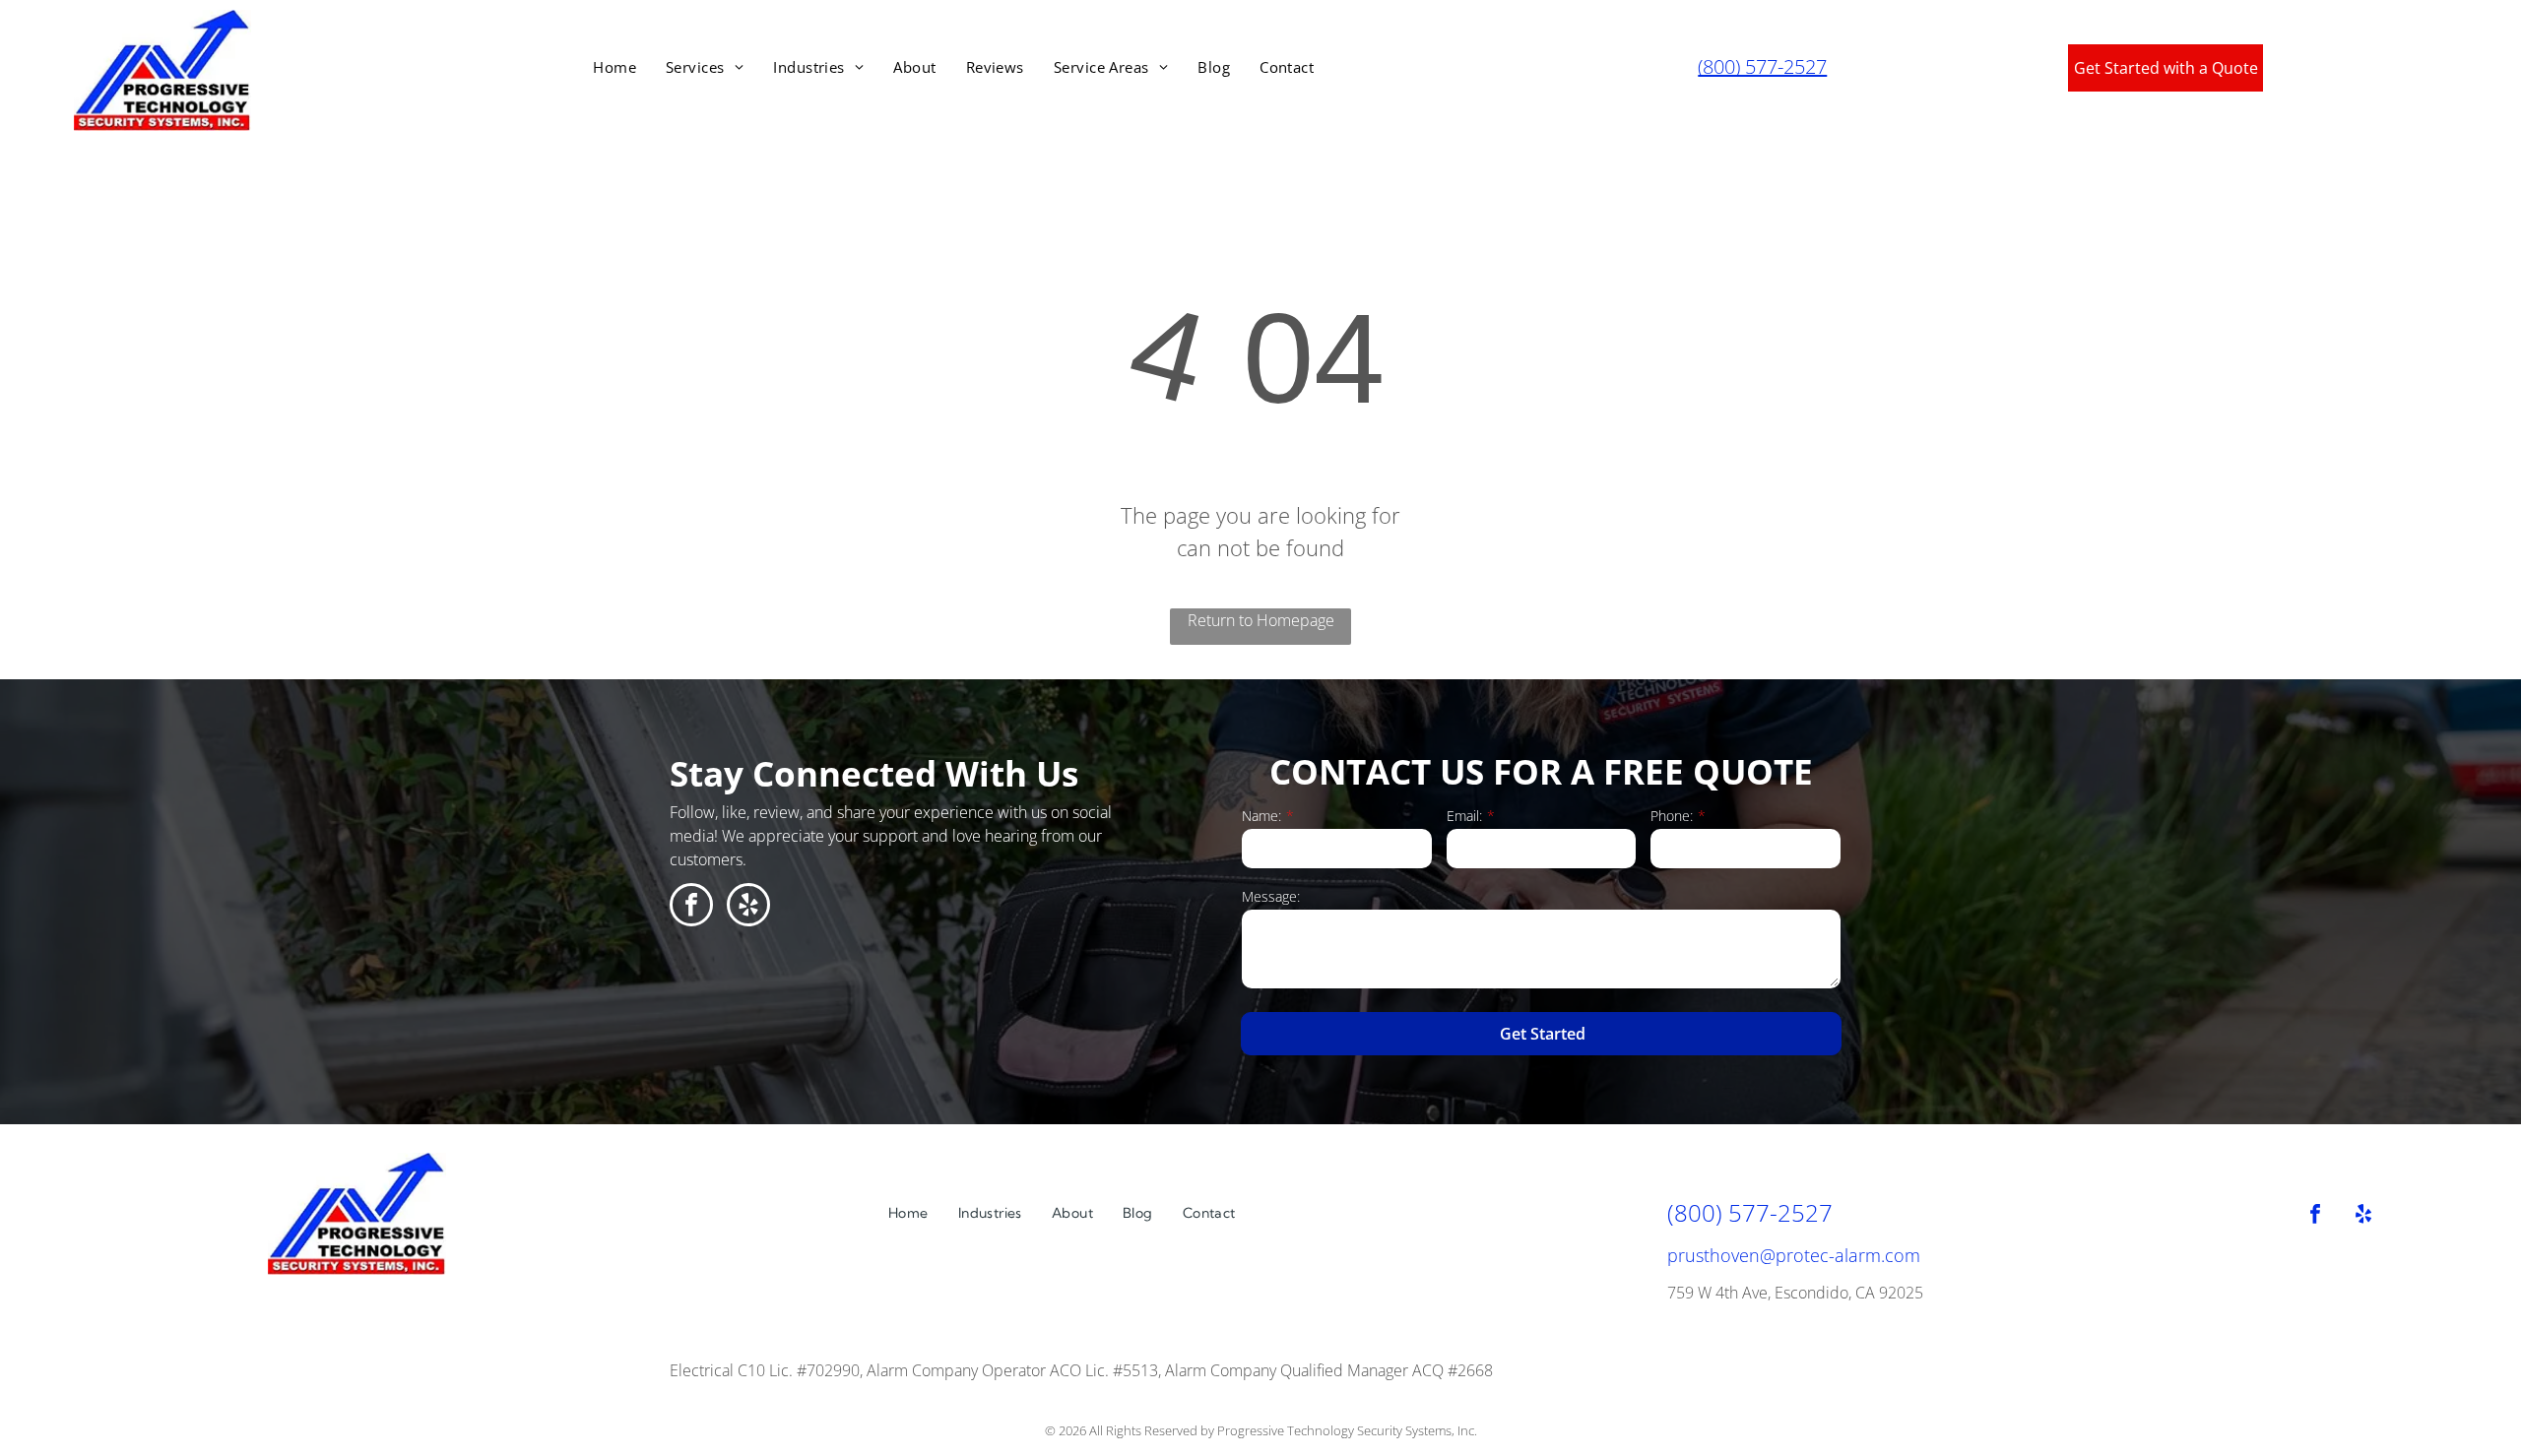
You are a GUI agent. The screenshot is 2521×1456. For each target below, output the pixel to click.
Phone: (1672, 816)
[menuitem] (614, 67)
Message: (1271, 896)
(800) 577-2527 (1762, 66)
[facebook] (691, 907)
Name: (1261, 816)
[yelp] (748, 907)
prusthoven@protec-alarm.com (1794, 1255)
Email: (1464, 816)
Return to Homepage (1261, 620)
